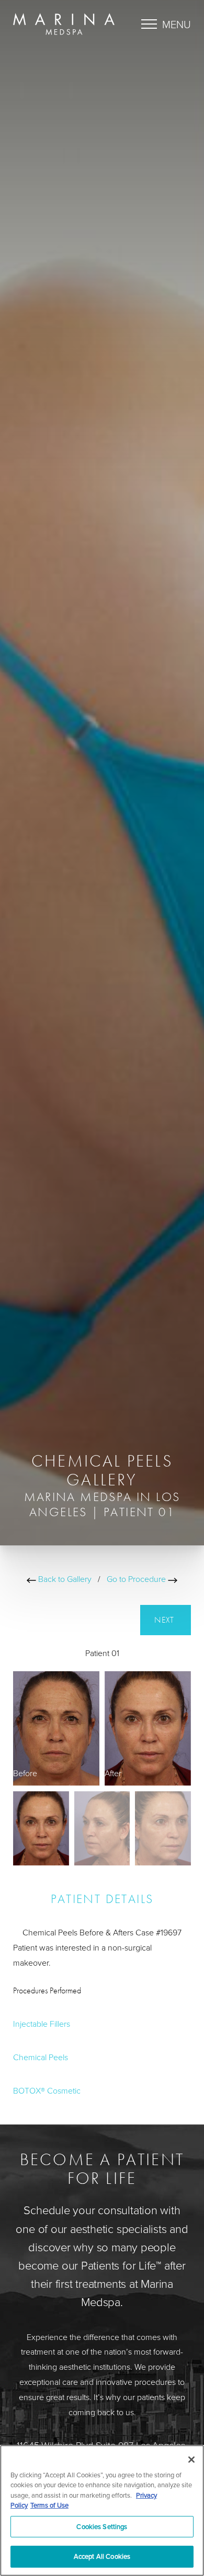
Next (166, 1620)
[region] (102, 2510)
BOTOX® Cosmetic (47, 2090)
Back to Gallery (64, 1579)
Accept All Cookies (102, 2556)
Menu (177, 24)
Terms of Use (49, 2505)
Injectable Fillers (42, 2024)
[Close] (191, 2460)
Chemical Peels (41, 2057)
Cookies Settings (102, 2526)
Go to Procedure (137, 1579)
